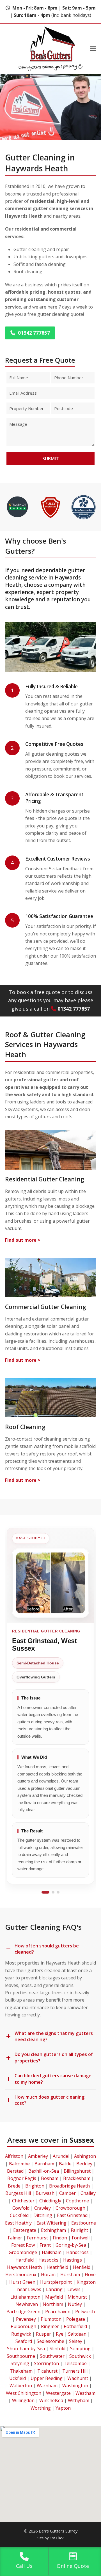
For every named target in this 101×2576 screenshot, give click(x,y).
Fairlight (79, 2230)
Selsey (76, 2341)
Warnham (47, 2386)
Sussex (82, 2140)
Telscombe (75, 2363)
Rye (60, 2334)
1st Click (57, 2538)
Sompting (80, 2349)
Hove (90, 2274)
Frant (45, 2245)
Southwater (52, 2356)
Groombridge (23, 2252)
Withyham (79, 2400)
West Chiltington (24, 2393)
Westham (85, 2393)
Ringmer (50, 2326)
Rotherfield (75, 2326)
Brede (14, 2186)
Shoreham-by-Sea (26, 2349)
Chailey (88, 2193)
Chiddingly (50, 2201)
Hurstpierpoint (56, 2282)
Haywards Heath (24, 2267)
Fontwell (81, 2238)
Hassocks (48, 2260)
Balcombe (19, 2164)
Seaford (24, 2341)
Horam (48, 2274)
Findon (60, 2238)
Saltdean (77, 2334)
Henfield (82, 2267)
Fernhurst (37, 2238)
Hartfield (25, 2260)
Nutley (75, 2304)
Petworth (85, 2311)
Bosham (50, 2178)
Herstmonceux (21, 2274)
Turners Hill (75, 2371)
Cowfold (21, 2208)
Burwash (45, 2193)
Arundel (61, 2156)
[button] (93, 49)
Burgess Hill (18, 2193)
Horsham (70, 2274)
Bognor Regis (22, 2178)
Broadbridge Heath (69, 2186)
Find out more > (23, 1240)
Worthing (41, 2408)
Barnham (44, 2164)
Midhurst (77, 2297)
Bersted (15, 2171)
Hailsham (52, 2252)
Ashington (85, 2156)
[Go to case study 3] (58, 1892)
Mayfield (54, 2297)
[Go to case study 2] (53, 1892)
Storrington (46, 2363)
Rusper (43, 2334)
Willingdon (23, 2400)
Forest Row (23, 2245)
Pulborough (23, 2326)
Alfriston (14, 2156)
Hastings (73, 2260)
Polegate (76, 2319)
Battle (65, 2164)
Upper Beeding (47, 2378)
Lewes (74, 2289)
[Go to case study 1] (45, 1892)
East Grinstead (72, 2215)
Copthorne (77, 2201)
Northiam (53, 2304)
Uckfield (18, 2378)
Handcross (77, 2252)
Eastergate (25, 2230)
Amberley (38, 2156)
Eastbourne (84, 2223)
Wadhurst (78, 2378)
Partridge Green (23, 2311)
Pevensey (26, 2319)
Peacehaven (58, 2311)
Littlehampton (25, 2297)
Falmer (15, 2238)
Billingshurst (77, 2171)
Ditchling (43, 2215)
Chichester (23, 2201)
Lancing (54, 2289)
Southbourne (21, 2356)
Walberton (21, 2386)
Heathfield (57, 2267)
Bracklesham (77, 2178)
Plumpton (51, 2319)
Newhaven (27, 2304)
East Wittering (51, 2223)
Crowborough (70, 2208)
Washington (75, 2386)
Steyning (20, 2363)
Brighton (35, 2186)
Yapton (63, 2408)
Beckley (84, 2164)
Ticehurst (47, 2371)
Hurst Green (22, 2282)
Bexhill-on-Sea (44, 2171)
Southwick (80, 2356)
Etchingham (53, 2230)
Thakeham (21, 2371)
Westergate (58, 2393)
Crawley (43, 2208)
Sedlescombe (50, 2341)
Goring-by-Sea (71, 2245)
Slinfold (58, 2349)
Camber (67, 2193)
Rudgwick (21, 2334)
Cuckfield (19, 2215)
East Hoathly (18, 2223)
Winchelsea (51, 2400)
